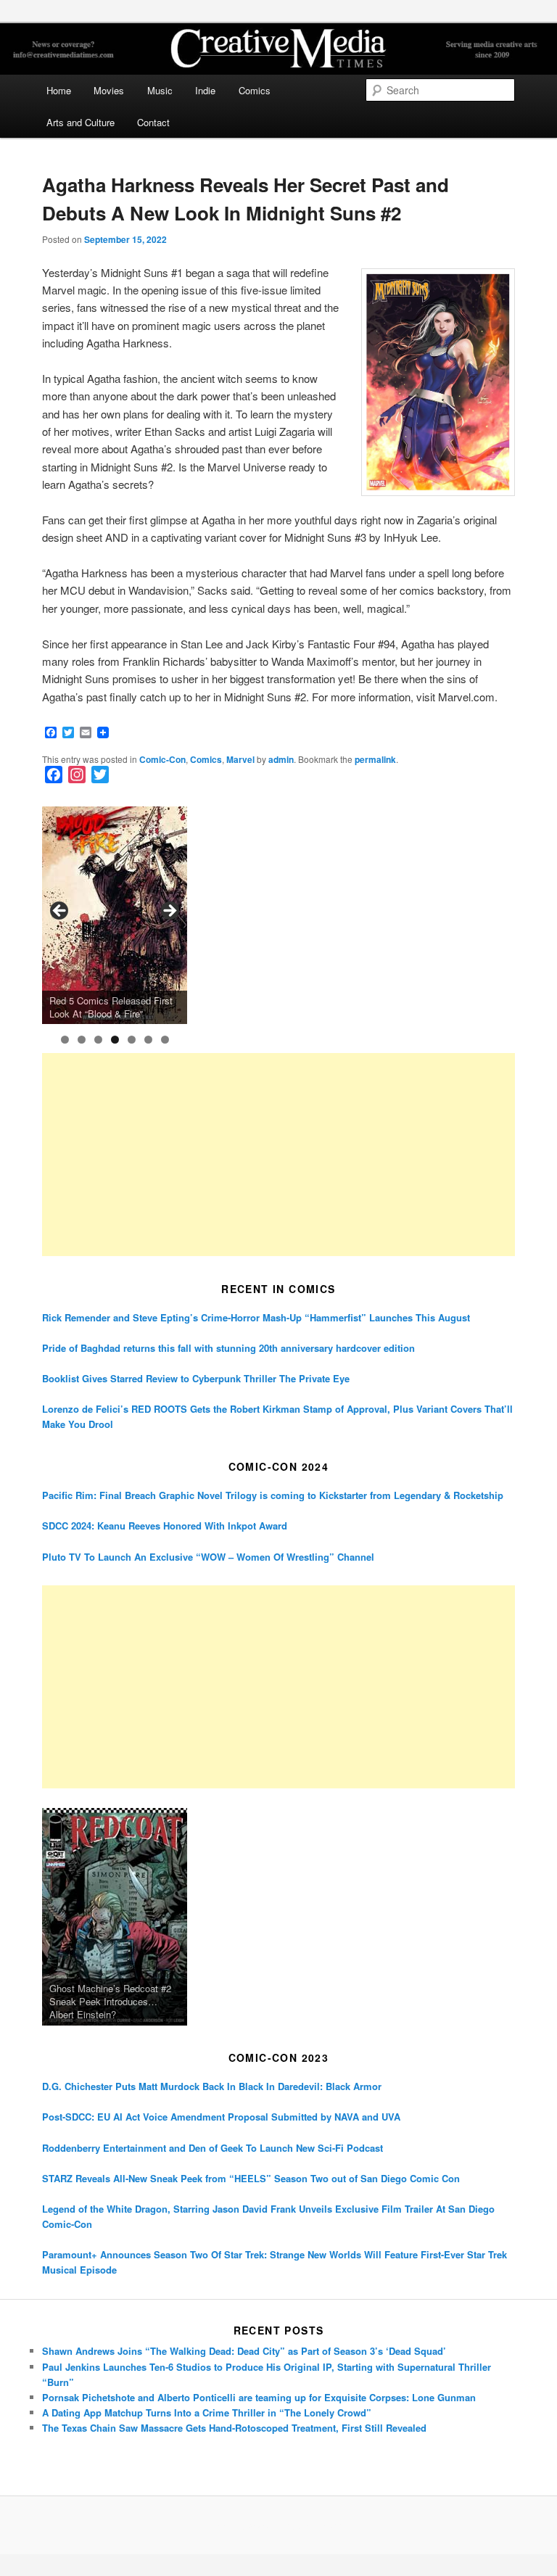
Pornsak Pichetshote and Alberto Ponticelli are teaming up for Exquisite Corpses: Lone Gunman (259, 2397)
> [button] (169, 912)
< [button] (60, 912)
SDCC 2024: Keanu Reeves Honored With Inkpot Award (165, 1526)
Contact (153, 122)
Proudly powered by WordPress (278, 2525)
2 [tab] (82, 1040)
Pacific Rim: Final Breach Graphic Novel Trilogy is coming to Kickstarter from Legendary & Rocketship (273, 1495)
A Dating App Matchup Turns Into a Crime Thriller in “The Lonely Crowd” (207, 2412)
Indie (205, 90)
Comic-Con (162, 759)
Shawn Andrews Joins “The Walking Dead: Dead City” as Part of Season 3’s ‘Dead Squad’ (244, 2351)
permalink (375, 759)
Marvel (240, 759)
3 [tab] (98, 1040)
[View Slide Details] (115, 915)
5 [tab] (132, 1040)
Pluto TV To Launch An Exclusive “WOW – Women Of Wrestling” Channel (208, 1557)
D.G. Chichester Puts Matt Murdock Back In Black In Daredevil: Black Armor (212, 2086)
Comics (255, 90)
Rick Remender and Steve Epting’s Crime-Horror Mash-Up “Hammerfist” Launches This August (256, 1317)
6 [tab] (148, 1040)
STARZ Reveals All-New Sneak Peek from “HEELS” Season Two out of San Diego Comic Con (251, 2178)
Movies (109, 90)
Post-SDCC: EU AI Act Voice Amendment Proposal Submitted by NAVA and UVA (221, 2117)
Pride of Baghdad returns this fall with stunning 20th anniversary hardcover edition (228, 1348)
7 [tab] (165, 1040)
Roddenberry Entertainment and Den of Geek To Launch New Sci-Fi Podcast (213, 2148)
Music (160, 90)
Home (59, 90)
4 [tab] (115, 1040)
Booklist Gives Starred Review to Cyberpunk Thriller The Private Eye (196, 1378)
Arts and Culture (81, 122)
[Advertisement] (278, 1155)
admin (281, 759)
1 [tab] (65, 1040)
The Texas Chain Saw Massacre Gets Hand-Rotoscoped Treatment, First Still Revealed (234, 2428)
